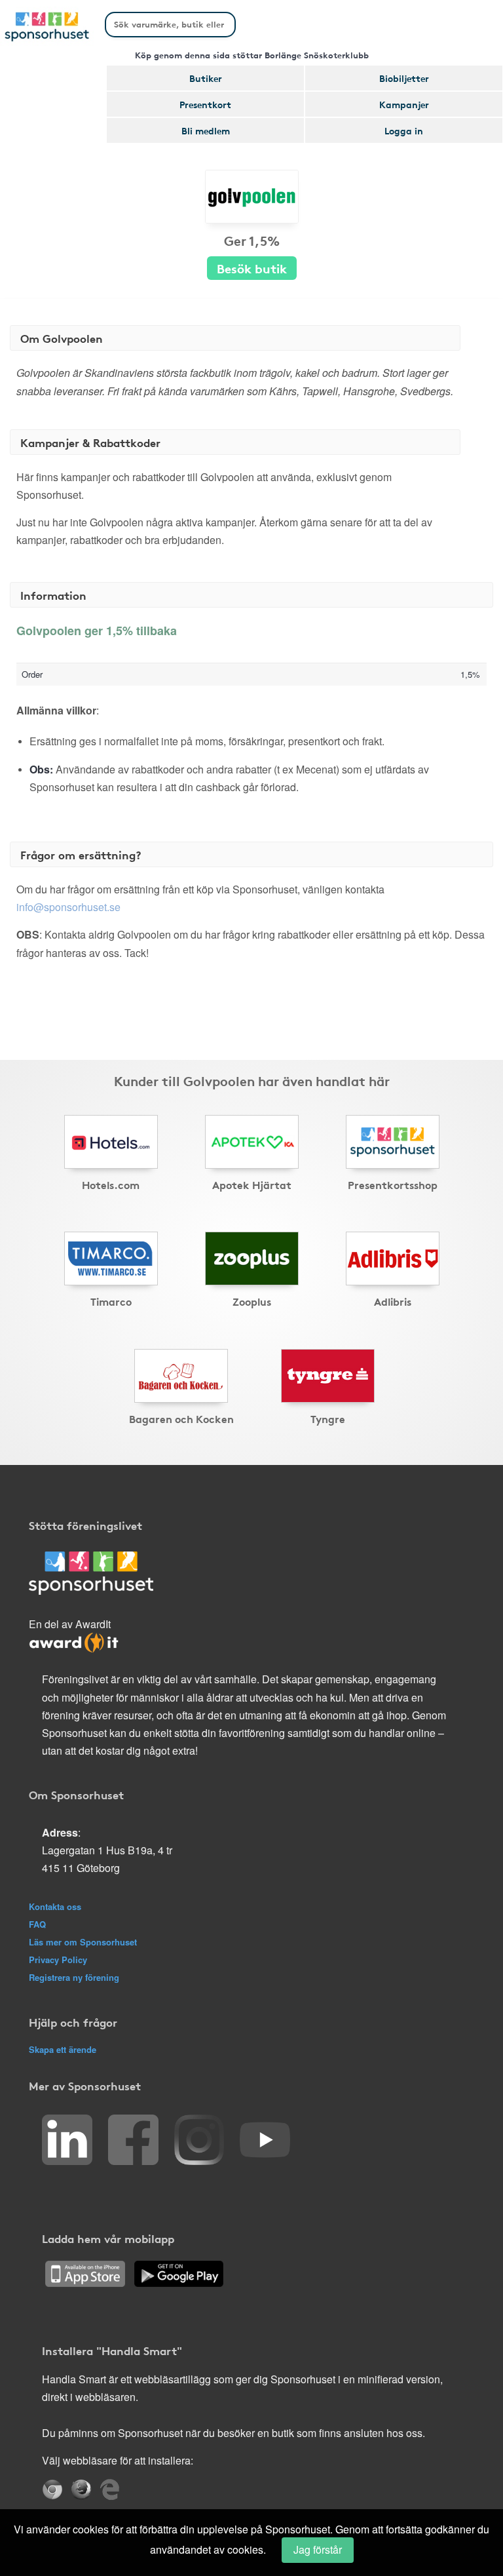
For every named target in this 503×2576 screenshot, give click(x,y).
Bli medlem (206, 130)
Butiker (206, 78)
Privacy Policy (58, 1960)
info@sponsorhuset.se (68, 907)
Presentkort (205, 104)
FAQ (37, 1924)
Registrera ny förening (74, 1977)
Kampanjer (404, 104)
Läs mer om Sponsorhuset (83, 1942)
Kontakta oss (55, 1906)
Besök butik (252, 268)
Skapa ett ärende (63, 2049)
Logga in (404, 130)
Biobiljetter (404, 78)
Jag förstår (318, 2549)
